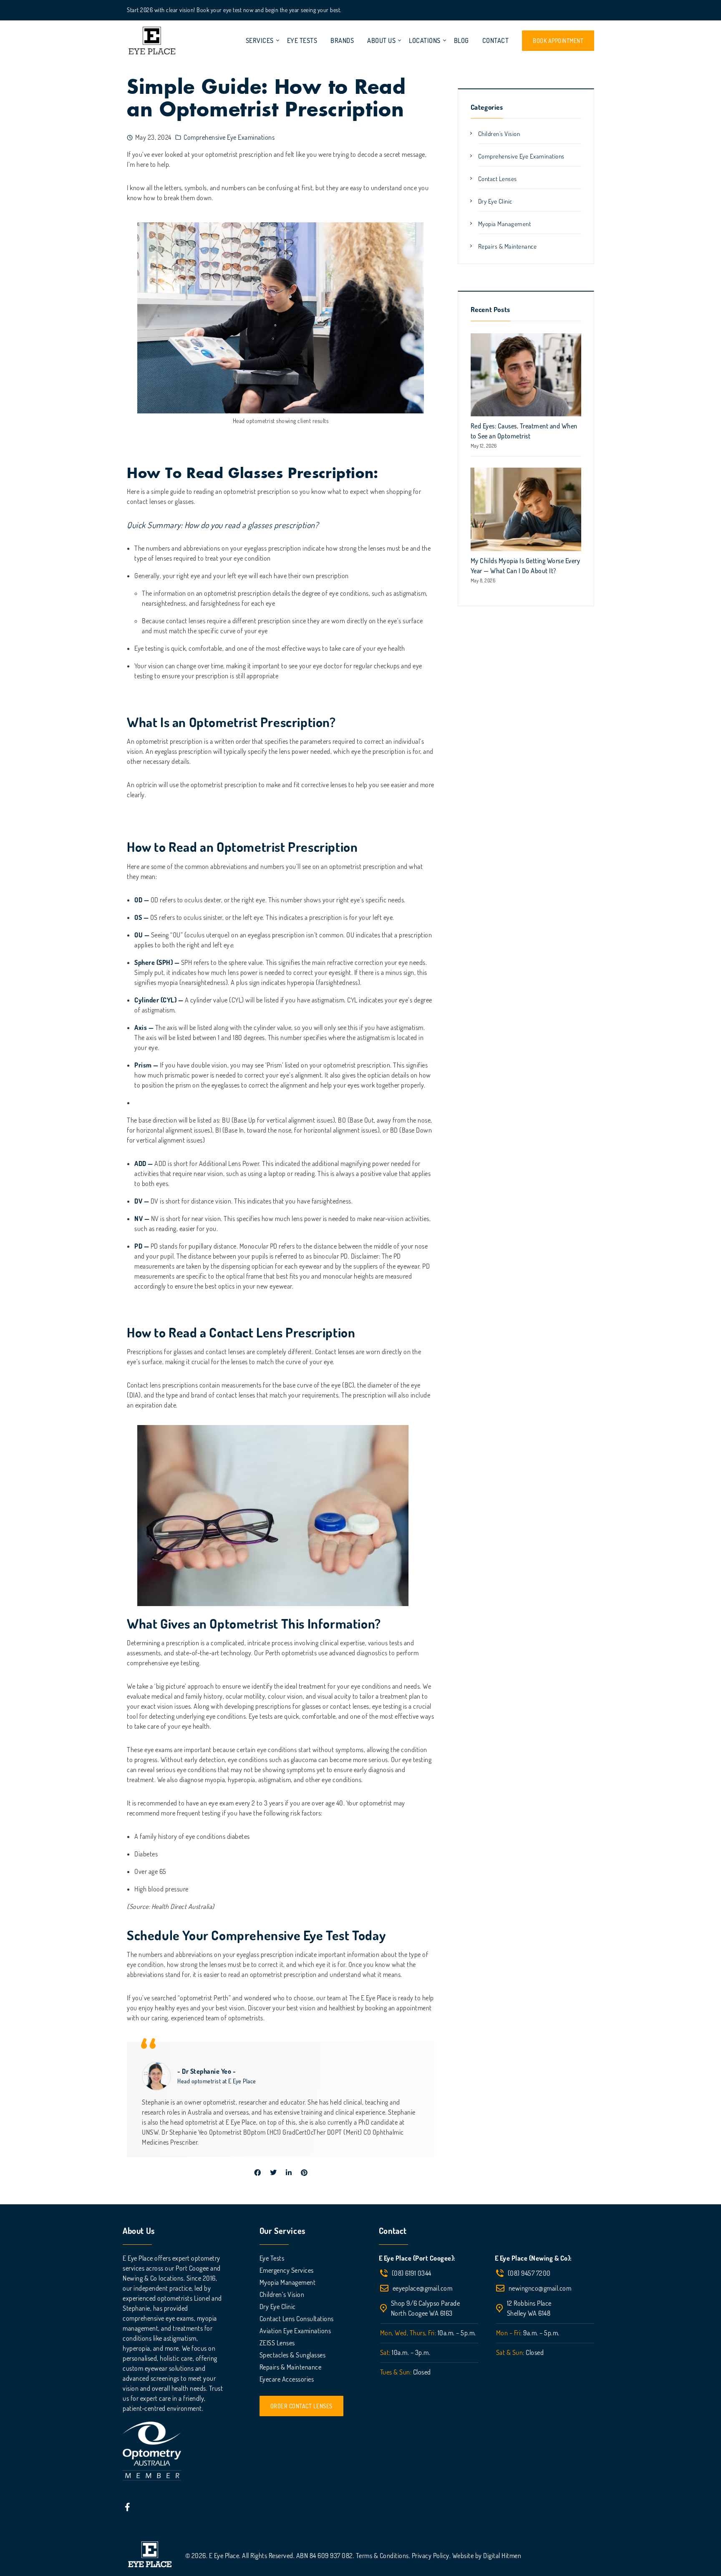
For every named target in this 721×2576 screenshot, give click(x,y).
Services (260, 41)
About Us (381, 41)
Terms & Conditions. (384, 2556)
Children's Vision (499, 134)
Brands (342, 41)
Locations (425, 41)
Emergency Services (287, 2270)
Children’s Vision (282, 2294)
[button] (301, 2406)
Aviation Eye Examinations (295, 2331)
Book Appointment (558, 41)
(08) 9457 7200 (529, 2273)
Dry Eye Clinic (495, 201)
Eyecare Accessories (287, 2379)
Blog (461, 41)
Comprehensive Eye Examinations (229, 137)
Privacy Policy (431, 2556)
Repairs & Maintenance (508, 246)
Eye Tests (302, 41)
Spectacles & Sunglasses (293, 2355)
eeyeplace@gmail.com (423, 2288)
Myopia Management (505, 224)
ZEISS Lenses (277, 2343)
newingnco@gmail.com (540, 2288)
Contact (496, 41)
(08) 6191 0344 (412, 2273)
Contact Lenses (498, 179)
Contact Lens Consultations (297, 2319)
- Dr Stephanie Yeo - (207, 2071)
